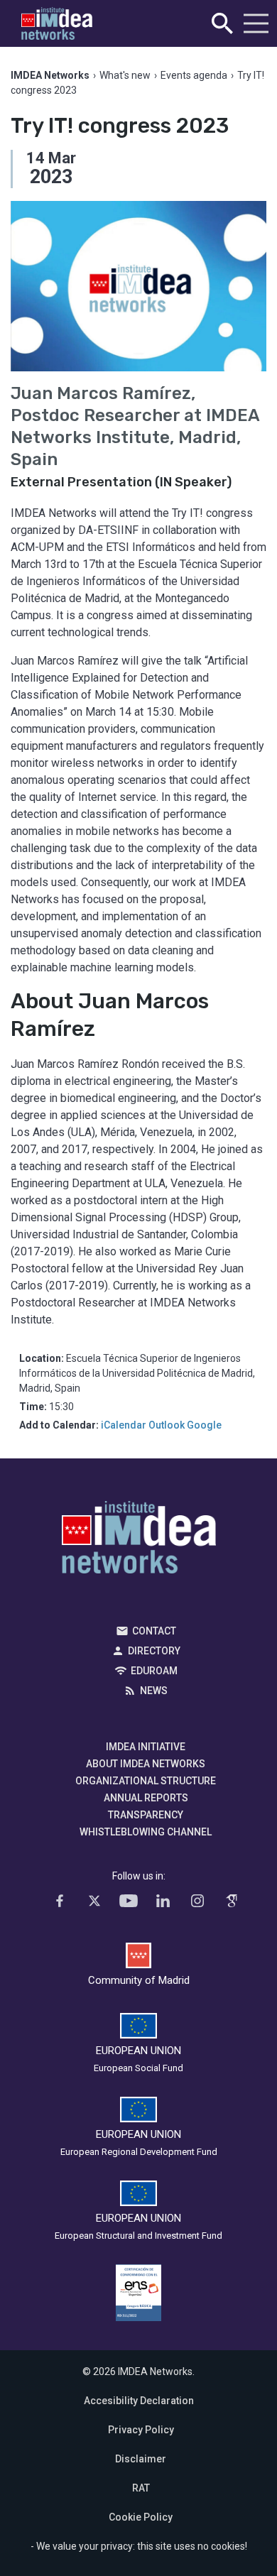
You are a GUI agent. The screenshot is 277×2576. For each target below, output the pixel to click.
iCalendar (124, 1425)
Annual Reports (146, 1798)
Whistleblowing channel (146, 1832)
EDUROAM (154, 1671)
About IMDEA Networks (146, 1764)
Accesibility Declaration (139, 2401)
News (154, 1691)
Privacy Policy (141, 2430)
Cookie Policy (141, 2517)
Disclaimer (141, 2459)
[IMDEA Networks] (57, 24)
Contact (154, 1631)
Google (204, 1425)
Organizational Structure (146, 1781)
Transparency (146, 1815)
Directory (154, 1651)
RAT (141, 2488)
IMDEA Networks (139, 1541)
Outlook (167, 1425)
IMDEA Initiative (146, 1747)
